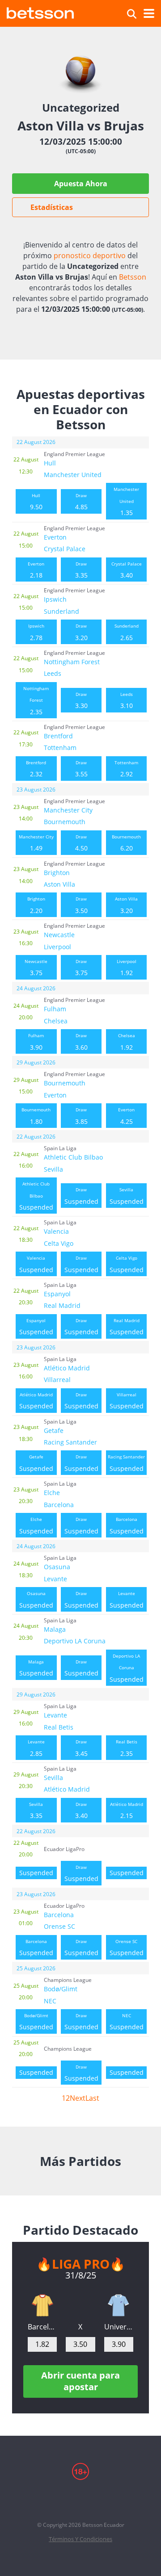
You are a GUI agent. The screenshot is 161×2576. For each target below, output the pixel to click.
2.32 (36, 769)
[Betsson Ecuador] (40, 12)
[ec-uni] (119, 2305)
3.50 (81, 905)
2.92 (126, 769)
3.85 (81, 1116)
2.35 (36, 701)
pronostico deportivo (90, 256)
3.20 (81, 632)
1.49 (36, 843)
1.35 (126, 501)
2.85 (36, 1748)
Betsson (133, 277)
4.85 (81, 502)
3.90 (36, 1042)
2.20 (36, 905)
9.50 (36, 502)
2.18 (36, 570)
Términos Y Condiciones (80, 2539)
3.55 (81, 769)
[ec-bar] (42, 2305)
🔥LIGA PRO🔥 (81, 2264)
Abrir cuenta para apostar (80, 2381)
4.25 (126, 1116)
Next (78, 2098)
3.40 (127, 570)
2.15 (127, 1810)
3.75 (36, 968)
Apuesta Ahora (81, 184)
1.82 (42, 2344)
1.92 (127, 968)
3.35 (81, 570)
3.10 (127, 700)
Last (92, 2098)
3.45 (81, 1748)
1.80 (36, 1116)
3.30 (81, 700)
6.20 (126, 843)
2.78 (36, 632)
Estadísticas (52, 207)
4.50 (81, 843)
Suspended (36, 1196)
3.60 (81, 1042)
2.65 (127, 632)
